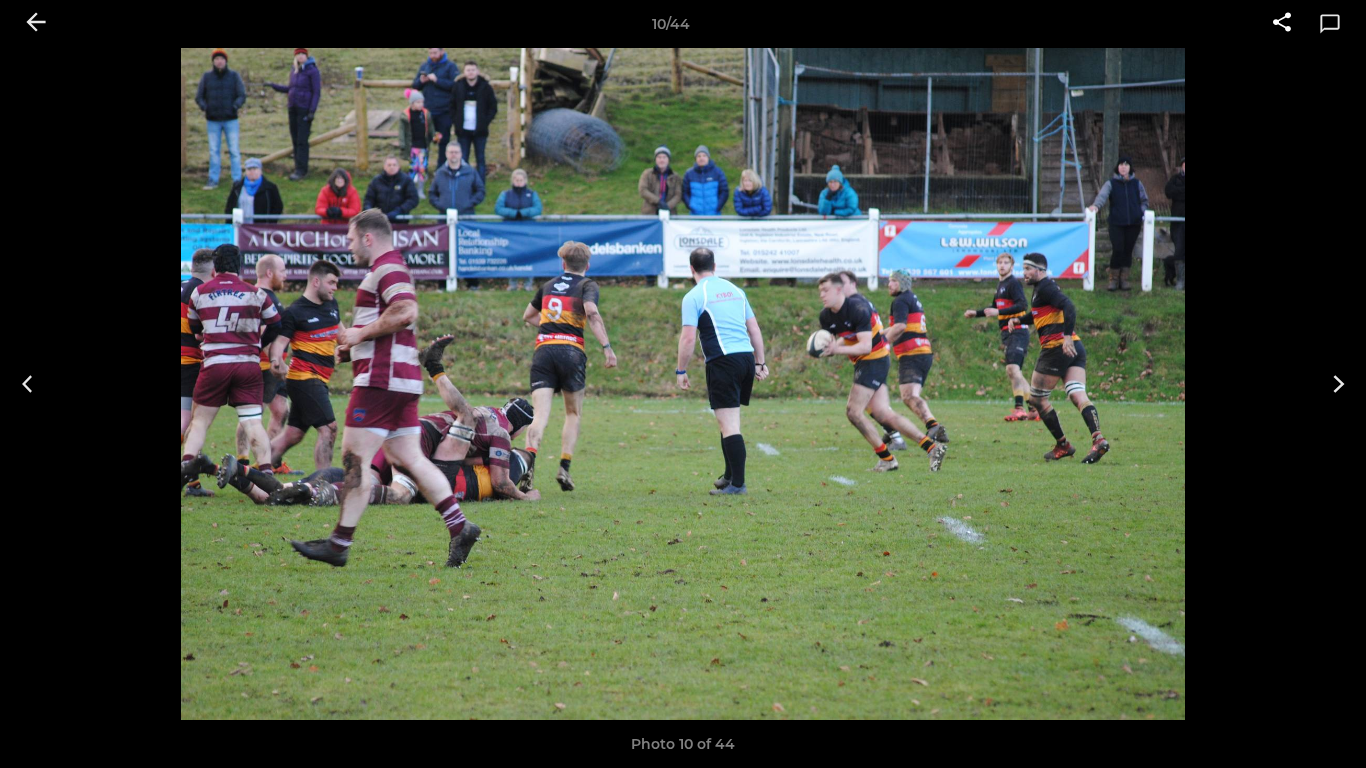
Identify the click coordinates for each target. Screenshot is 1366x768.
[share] (1282, 24)
